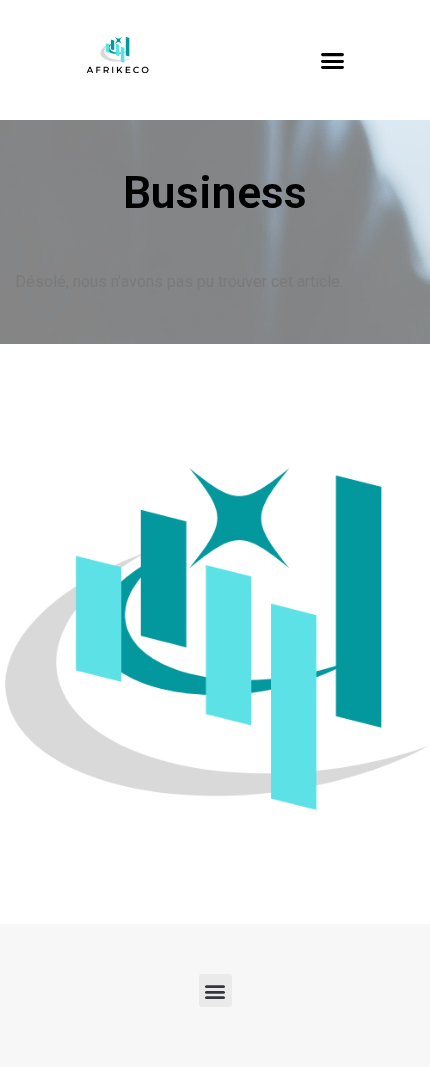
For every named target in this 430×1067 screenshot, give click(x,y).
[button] (333, 60)
